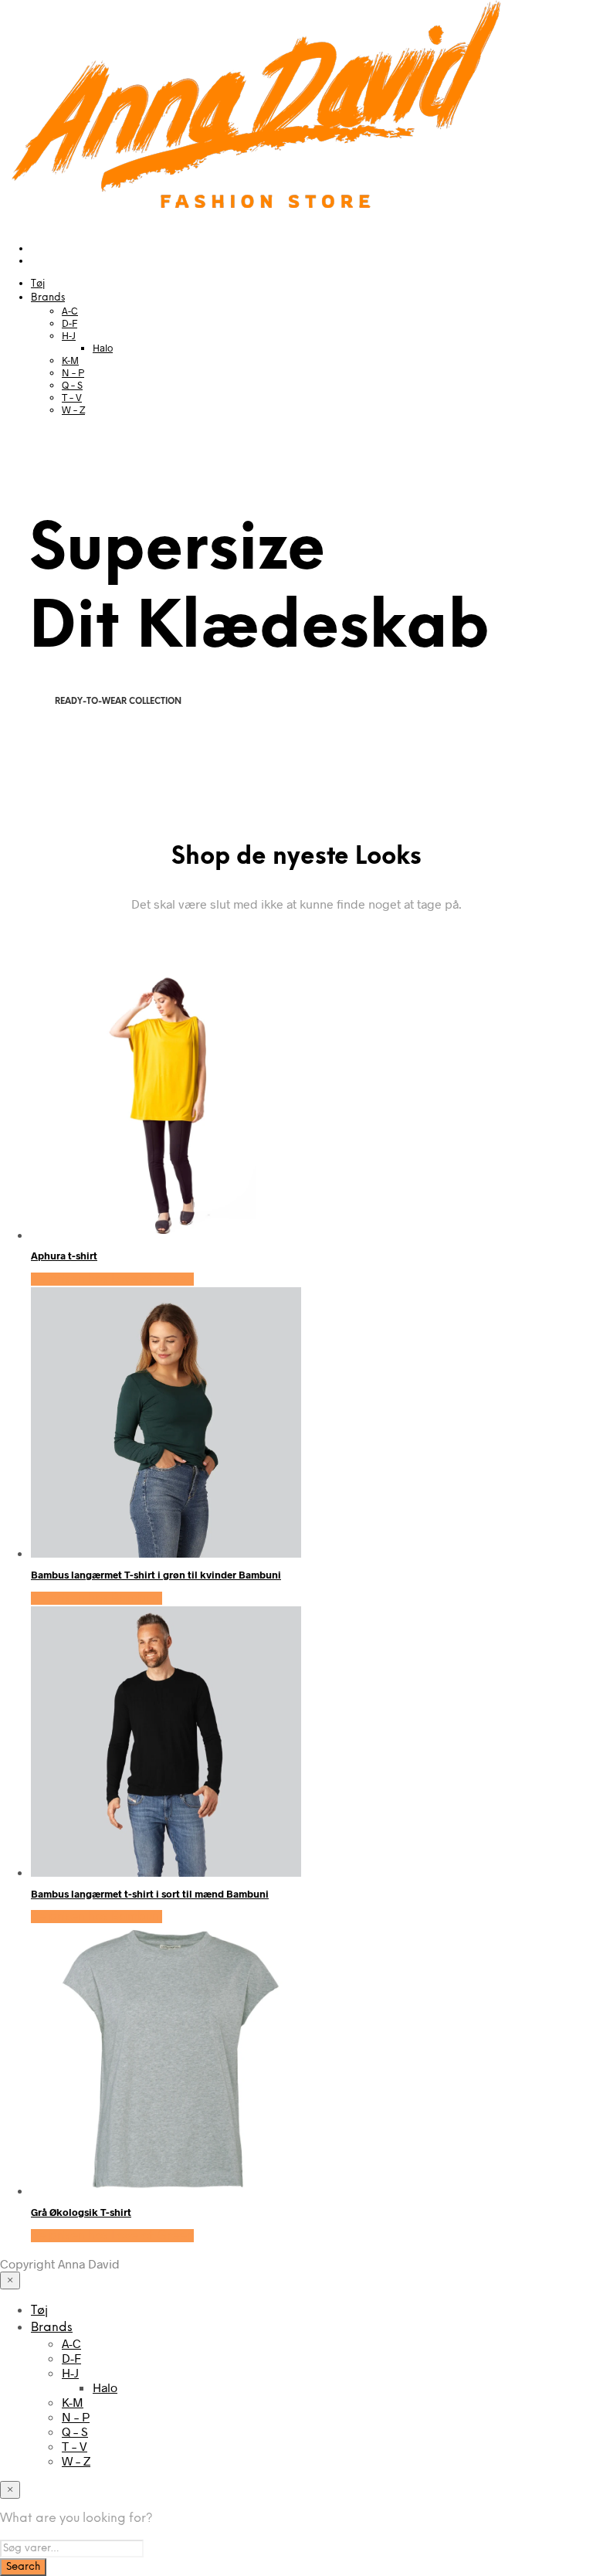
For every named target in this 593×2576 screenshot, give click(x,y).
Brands (48, 298)
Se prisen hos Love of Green (112, 1279)
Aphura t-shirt (64, 1256)
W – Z (73, 410)
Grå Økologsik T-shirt (81, 2212)
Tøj (38, 284)
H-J (69, 335)
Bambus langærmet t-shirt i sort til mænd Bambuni (150, 1894)
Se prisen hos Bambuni (97, 1598)
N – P (73, 372)
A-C (70, 311)
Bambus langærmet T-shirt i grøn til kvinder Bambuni (156, 1575)
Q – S (72, 385)
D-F (69, 323)
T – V (72, 397)
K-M (70, 360)
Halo (103, 348)
